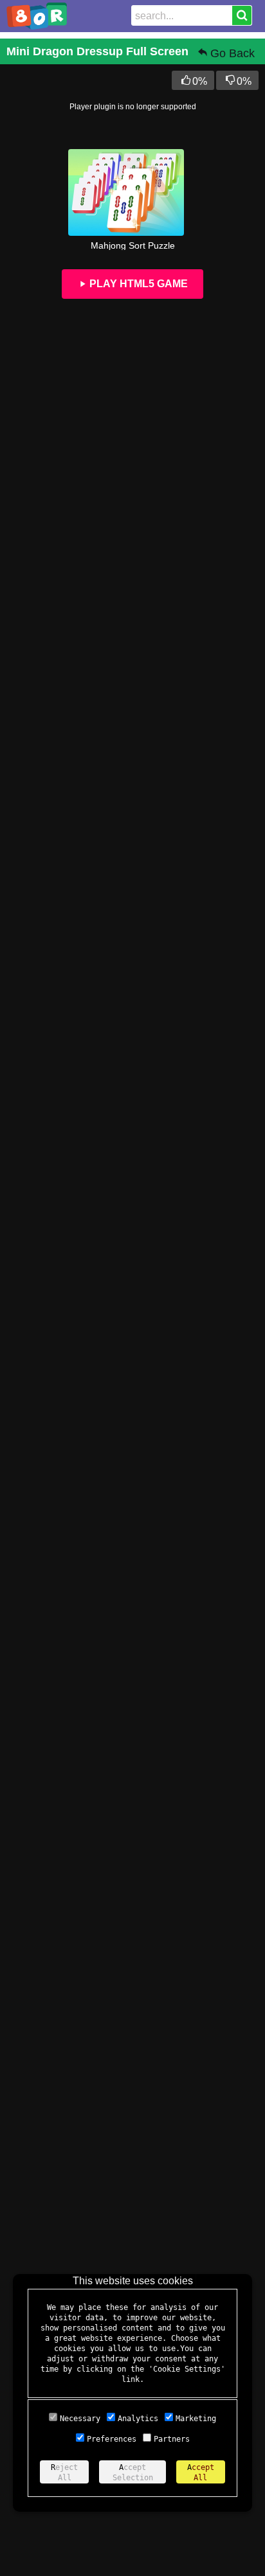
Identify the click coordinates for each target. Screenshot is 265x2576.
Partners (172, 2439)
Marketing (196, 2419)
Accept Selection (133, 2473)
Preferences (112, 2439)
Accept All (201, 2473)
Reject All (64, 2473)
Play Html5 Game (137, 284)
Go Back (233, 53)
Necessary (80, 2419)
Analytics (138, 2419)
